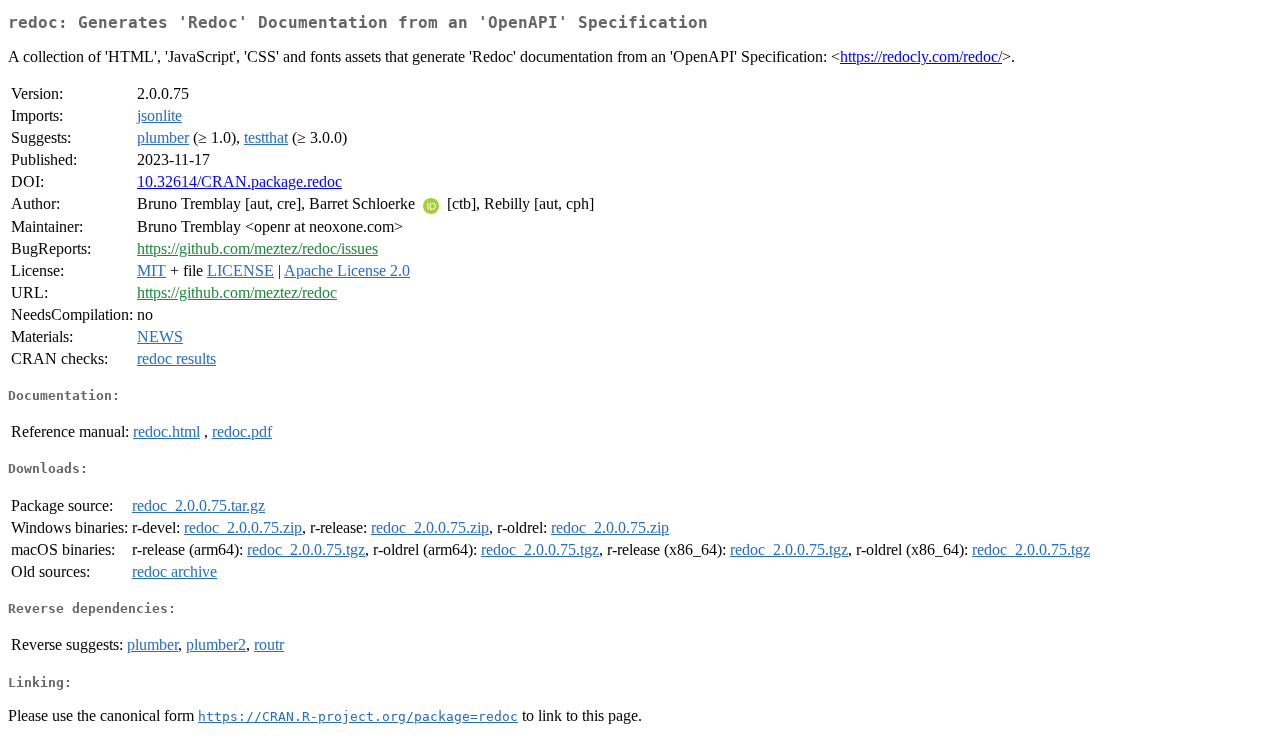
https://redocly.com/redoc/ (921, 56)
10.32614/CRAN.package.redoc (239, 181)
